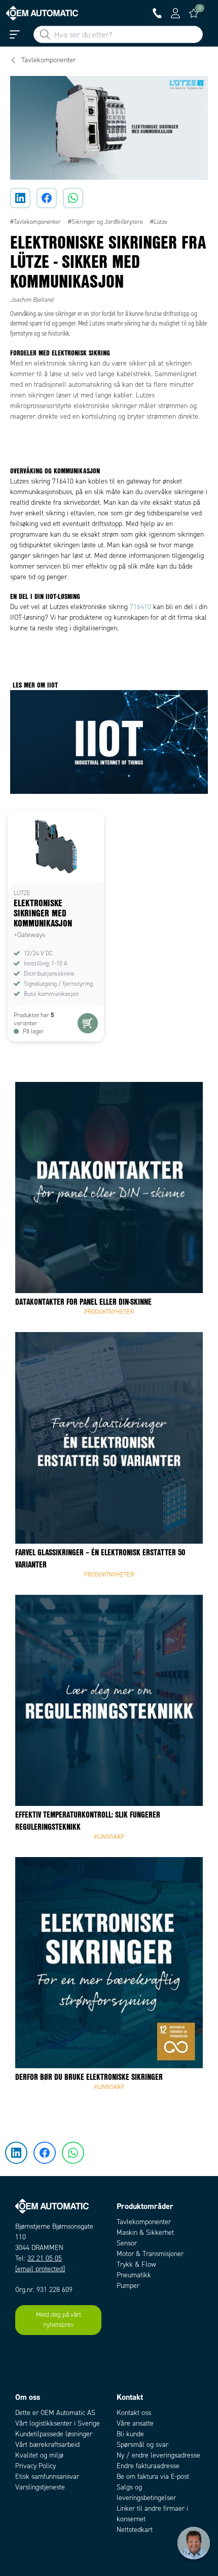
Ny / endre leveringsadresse (158, 2455)
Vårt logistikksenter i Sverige (58, 2423)
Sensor (127, 2243)
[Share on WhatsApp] (73, 198)
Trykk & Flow (136, 2264)
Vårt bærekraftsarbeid (47, 2445)
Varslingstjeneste (40, 2487)
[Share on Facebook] (47, 198)
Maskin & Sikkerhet (145, 2232)
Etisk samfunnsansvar (47, 2477)
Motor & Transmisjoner (150, 2254)
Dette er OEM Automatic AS (55, 2413)
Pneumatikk (134, 2275)
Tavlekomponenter (144, 2222)
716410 (140, 607)
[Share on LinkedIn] (20, 198)
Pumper (128, 2286)
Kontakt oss (134, 2413)
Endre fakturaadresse (148, 2466)
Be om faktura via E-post (153, 2477)
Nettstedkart (135, 2530)
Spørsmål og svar (142, 2445)
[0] (194, 13)
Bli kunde (130, 2434)
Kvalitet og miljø (39, 2455)
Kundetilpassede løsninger (54, 2434)
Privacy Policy (35, 2466)
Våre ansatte (135, 2423)
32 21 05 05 (45, 2258)
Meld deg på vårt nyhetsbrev (59, 2320)
